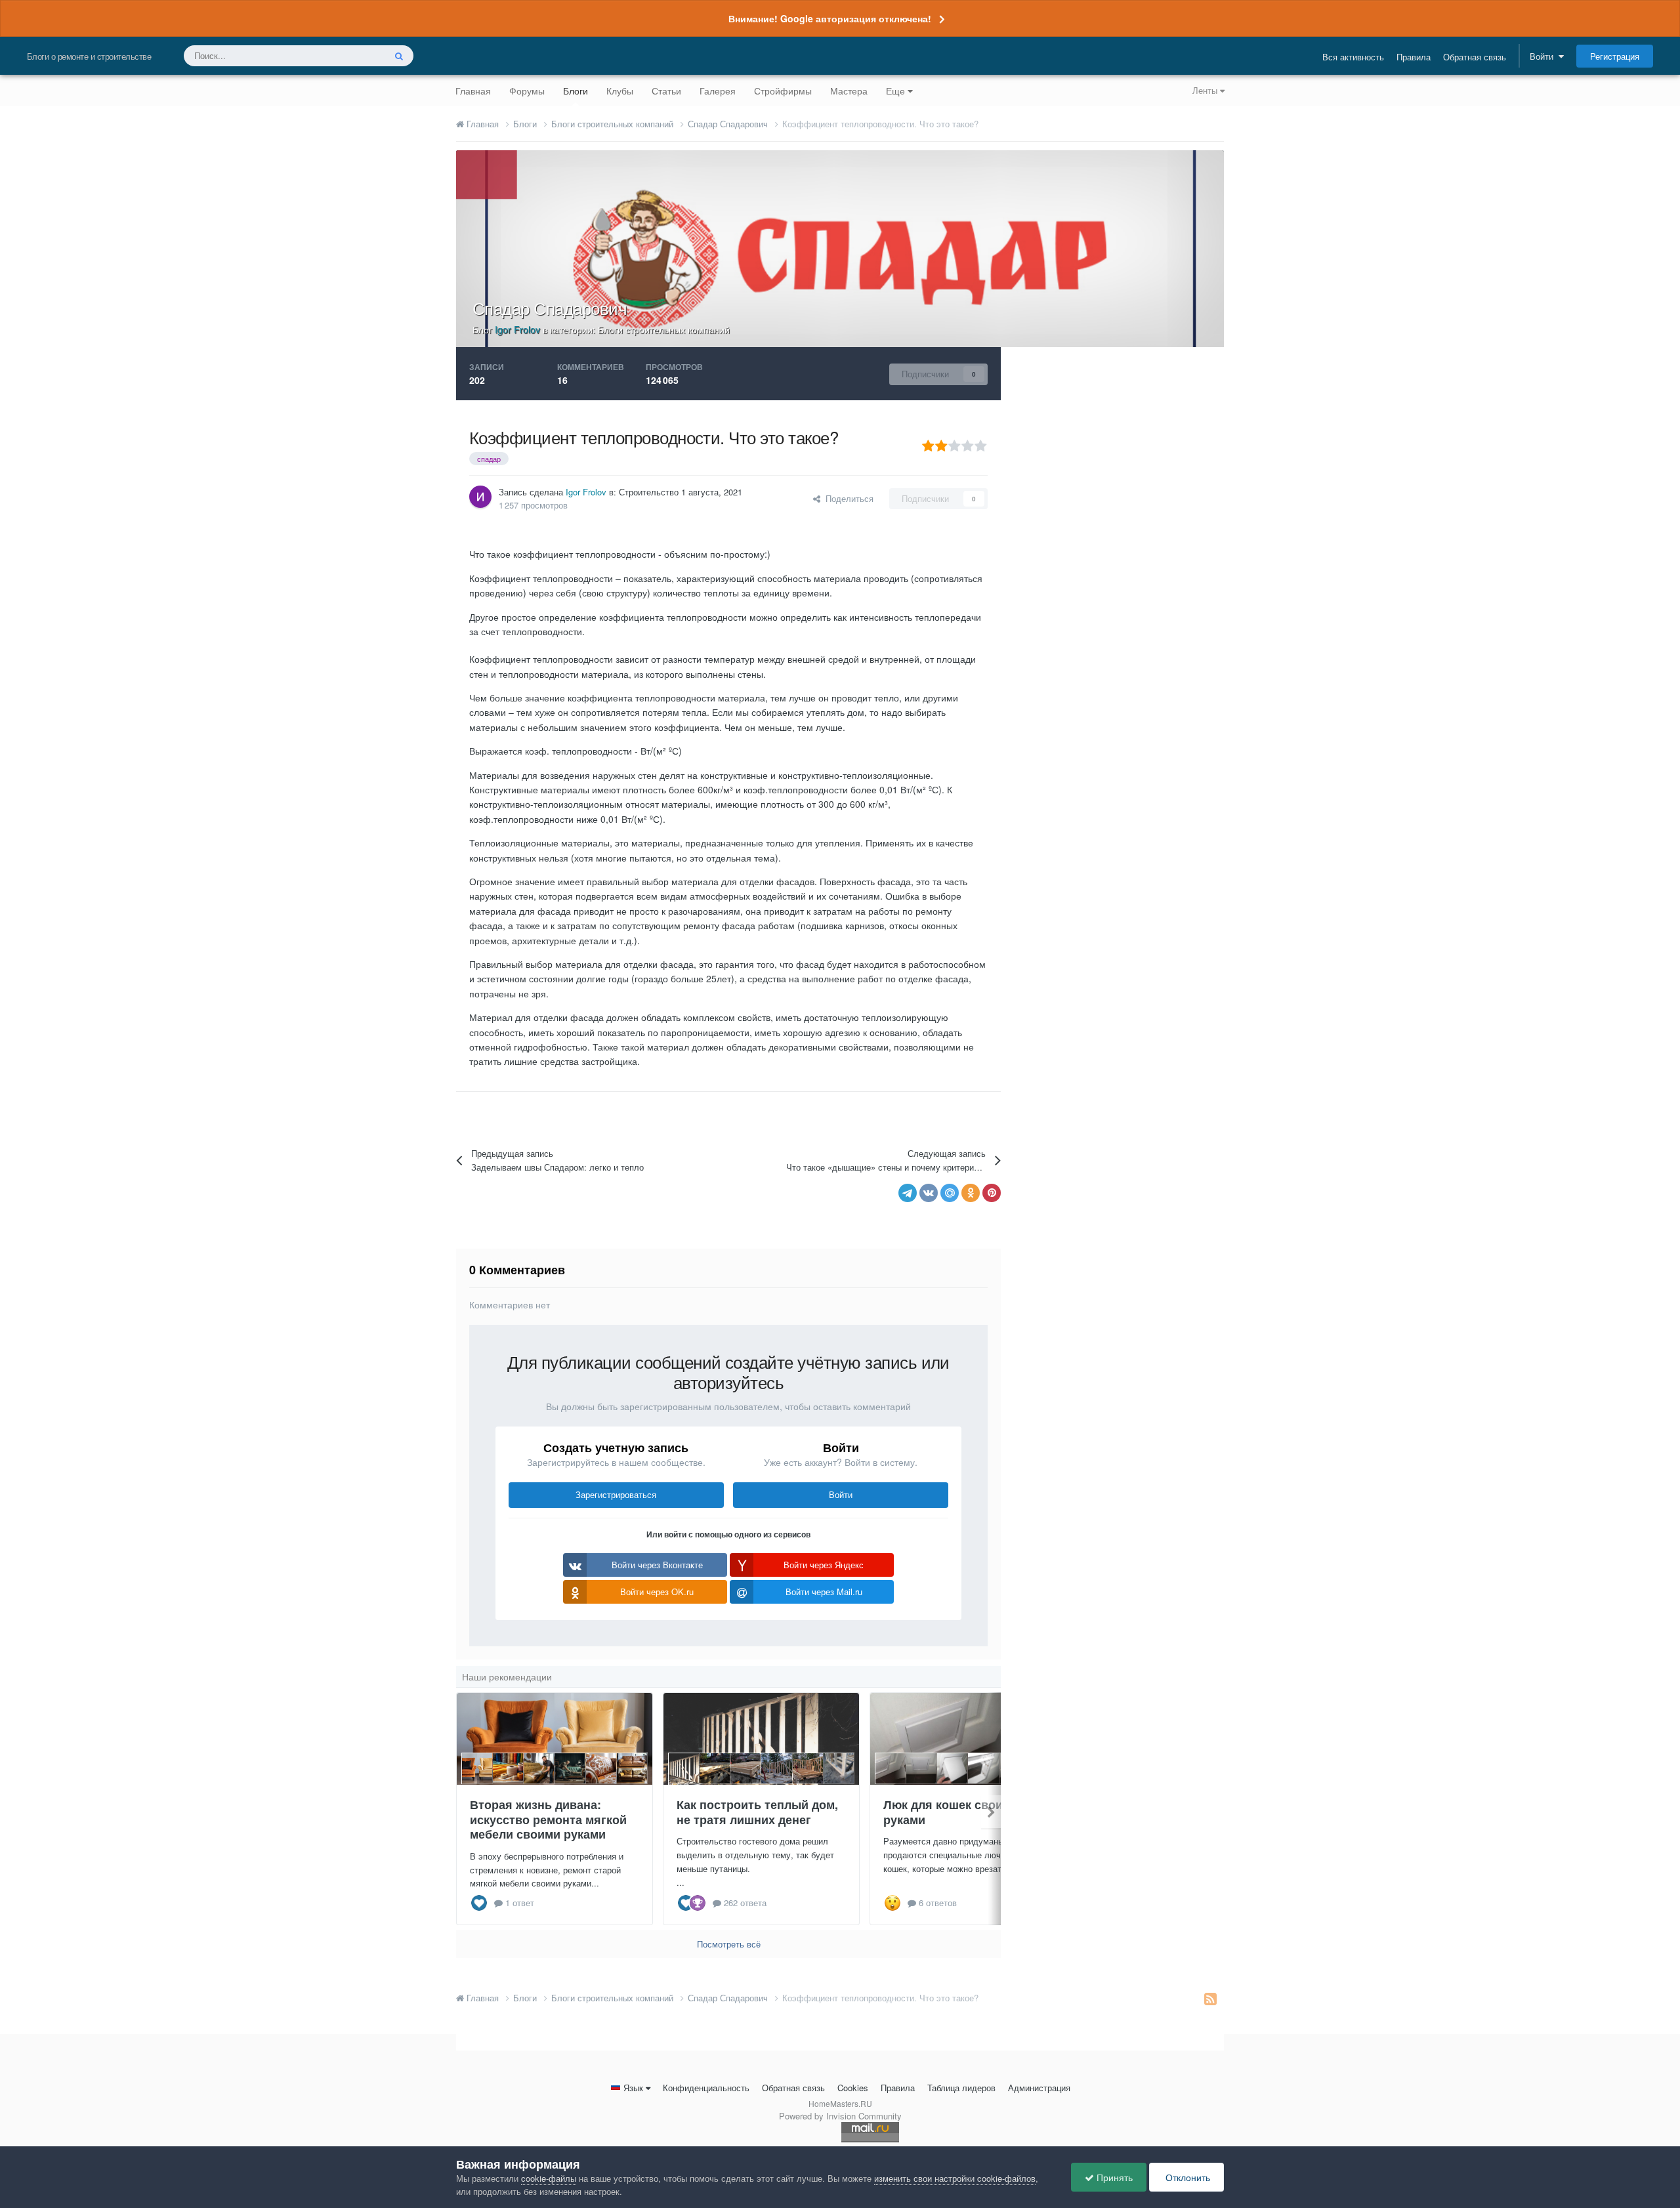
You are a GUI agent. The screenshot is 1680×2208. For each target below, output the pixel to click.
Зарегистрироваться (616, 1494)
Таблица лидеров (961, 2088)
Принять (1113, 2177)
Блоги (576, 91)
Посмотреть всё (729, 1944)
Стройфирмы (783, 91)
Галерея (718, 91)
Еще (895, 91)
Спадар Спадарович (550, 307)
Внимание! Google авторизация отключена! (830, 18)
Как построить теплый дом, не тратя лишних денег (757, 1812)
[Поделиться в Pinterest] (992, 1193)
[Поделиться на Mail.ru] (950, 1193)
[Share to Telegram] (908, 1193)
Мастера (849, 91)
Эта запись (346, 55)
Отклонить (1186, 2177)
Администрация (1039, 2088)
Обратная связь (1475, 57)
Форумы (527, 91)
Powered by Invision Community (840, 2116)
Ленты (1206, 90)
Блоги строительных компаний (664, 329)
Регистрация (1615, 56)
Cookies (853, 2088)
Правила (1414, 57)
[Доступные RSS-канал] (1210, 1998)
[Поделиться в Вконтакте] (929, 1193)
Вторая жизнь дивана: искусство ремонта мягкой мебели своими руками (548, 1819)
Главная (473, 91)
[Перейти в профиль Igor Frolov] (480, 497)
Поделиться (847, 498)
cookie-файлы (549, 2178)
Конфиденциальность (706, 2088)
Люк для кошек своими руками (951, 1812)
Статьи (666, 91)
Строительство (649, 492)
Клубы (620, 91)
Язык (633, 2088)
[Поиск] (399, 56)
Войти (1544, 56)
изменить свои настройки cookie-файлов (955, 2178)
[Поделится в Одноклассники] (971, 1193)
